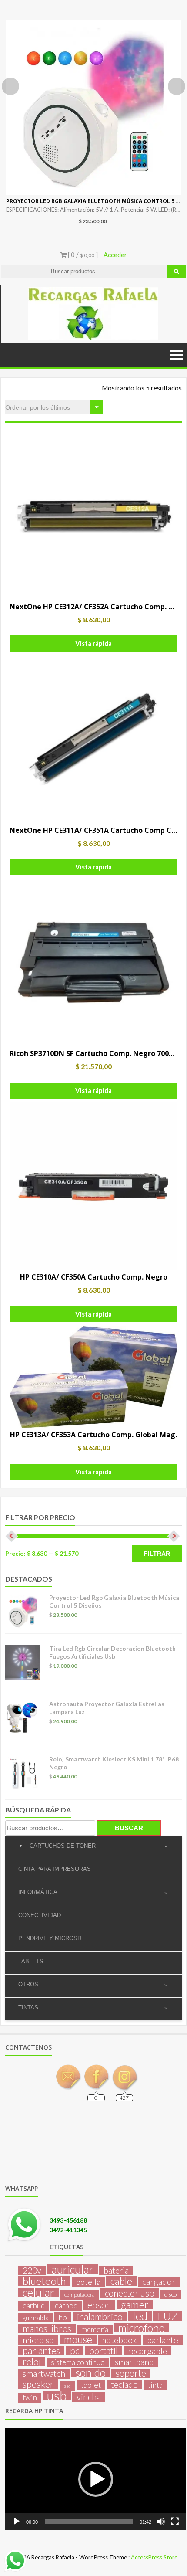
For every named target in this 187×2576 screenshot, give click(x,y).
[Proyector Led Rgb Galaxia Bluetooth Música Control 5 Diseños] (93, 108)
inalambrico (100, 2317)
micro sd (38, 2340)
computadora (80, 2295)
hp (63, 2317)
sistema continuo (78, 2362)
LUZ (168, 2316)
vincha (89, 2397)
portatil (104, 2351)
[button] (96, 2479)
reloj (32, 2362)
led (140, 2316)
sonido (90, 2372)
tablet (91, 2385)
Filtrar (157, 1554)
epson (99, 2305)
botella (88, 2282)
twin (30, 2398)
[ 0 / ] (82, 255)
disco (170, 2294)
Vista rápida (93, 643)
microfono (142, 2328)
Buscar (129, 1828)
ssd (67, 2386)
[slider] (89, 2522)
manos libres (47, 2328)
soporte (131, 2373)
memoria (95, 2329)
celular (38, 2292)
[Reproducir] (17, 2522)
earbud (34, 2306)
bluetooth (44, 2281)
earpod (66, 2306)
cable (121, 2281)
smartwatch (44, 2374)
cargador (159, 2282)
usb (57, 2396)
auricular (72, 2269)
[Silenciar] (161, 2522)
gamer (135, 2304)
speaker (38, 2384)
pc (75, 2351)
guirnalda (36, 2317)
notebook (120, 2340)
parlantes (41, 2351)
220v (32, 2271)
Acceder (115, 255)
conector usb (130, 2293)
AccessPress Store (154, 2557)
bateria (116, 2271)
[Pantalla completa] (175, 2522)
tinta (155, 2385)
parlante (163, 2340)
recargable (147, 2351)
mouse (78, 2339)
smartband (134, 2362)
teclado (124, 2385)
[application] (96, 2479)
